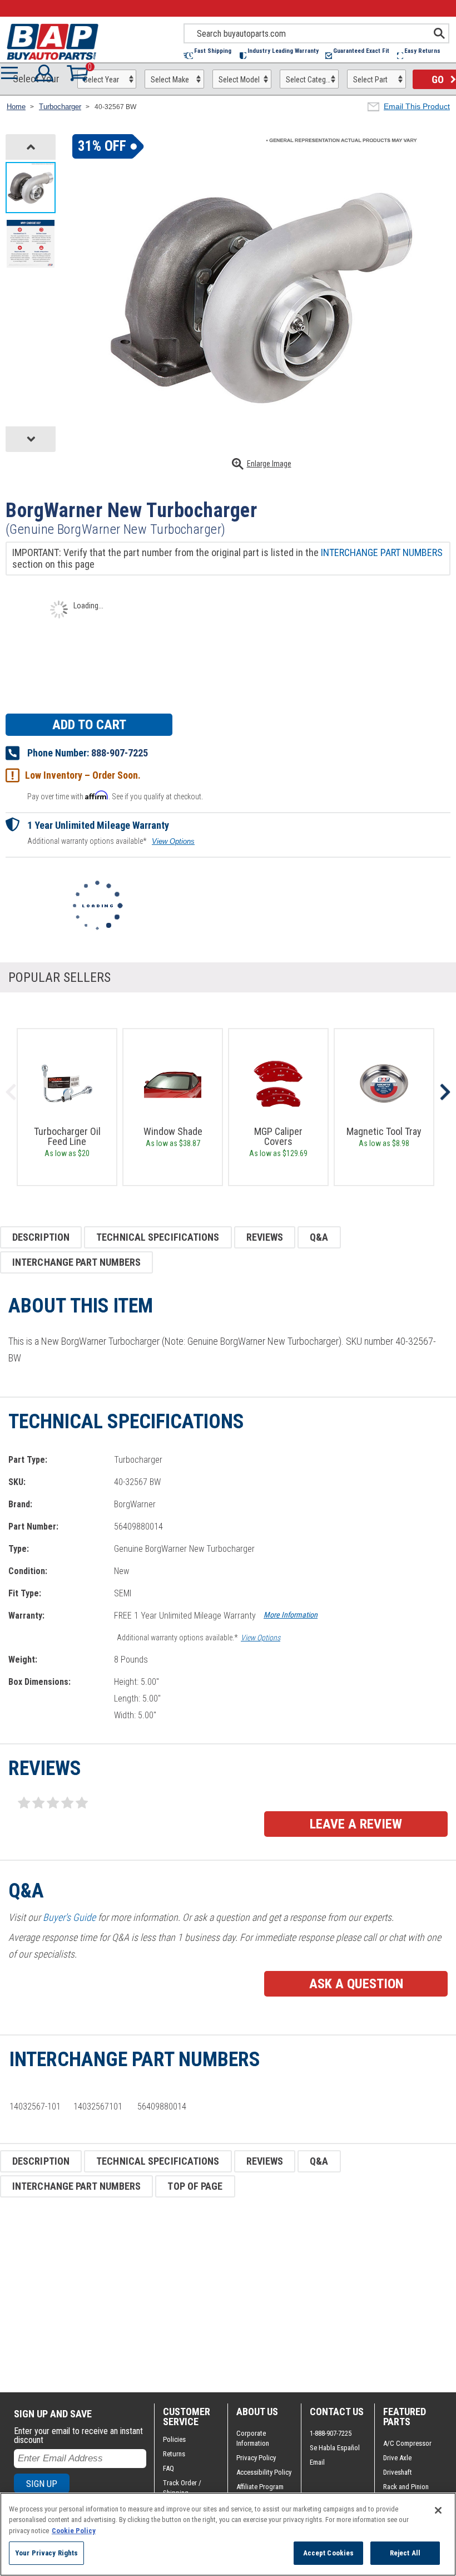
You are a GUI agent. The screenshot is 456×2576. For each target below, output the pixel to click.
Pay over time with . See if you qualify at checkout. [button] (115, 796)
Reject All (405, 2553)
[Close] (438, 2510)
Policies (174, 2439)
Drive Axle (397, 2458)
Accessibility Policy (264, 2472)
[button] (212, 55)
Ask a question (356, 1984)
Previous (11, 1092)
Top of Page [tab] (195, 2186)
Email (317, 2462)
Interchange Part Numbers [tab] (76, 1262)
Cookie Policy (74, 2531)
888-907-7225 (120, 753)
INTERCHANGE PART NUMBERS (382, 552)
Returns (174, 2454)
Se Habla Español (335, 2448)
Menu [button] (12, 73)
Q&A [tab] (319, 1237)
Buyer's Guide (69, 1917)
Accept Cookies (329, 2553)
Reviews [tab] (265, 1237)
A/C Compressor (407, 2443)
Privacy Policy (256, 2458)
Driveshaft (398, 2472)
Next (445, 1092)
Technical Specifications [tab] (158, 1237)
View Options (173, 841)
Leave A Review (356, 1824)
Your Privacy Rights (46, 2553)
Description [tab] (41, 1237)
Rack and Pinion (406, 2487)
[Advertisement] (228, 2295)
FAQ (168, 2468)
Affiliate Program (260, 2487)
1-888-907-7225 (331, 2433)
